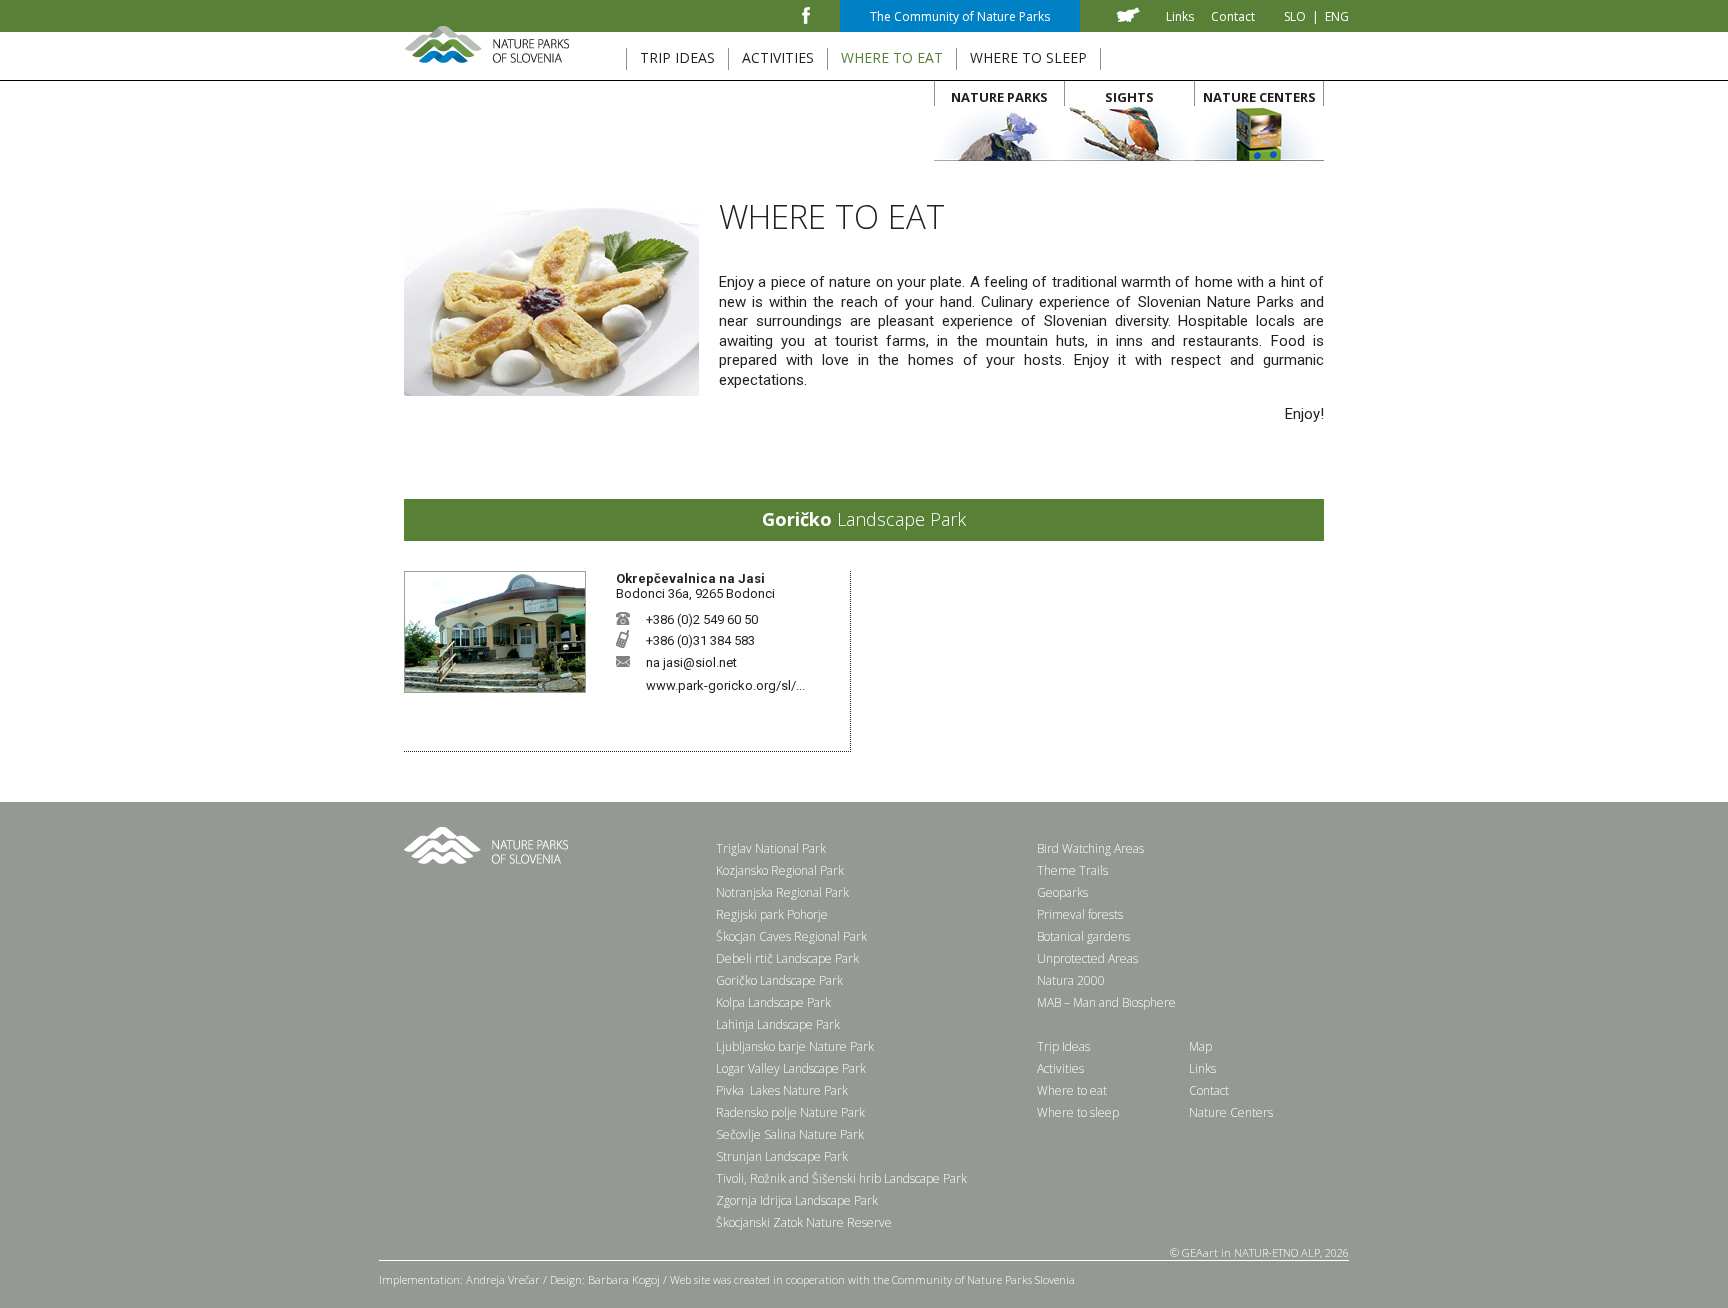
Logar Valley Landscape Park (791, 1068)
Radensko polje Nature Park (790, 1112)
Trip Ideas (1063, 1046)
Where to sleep (1078, 1112)
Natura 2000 (1071, 980)
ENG (1337, 16)
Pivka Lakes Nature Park (782, 1090)
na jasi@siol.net (691, 662)
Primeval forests (1080, 914)
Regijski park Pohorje (772, 914)
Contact (1233, 16)
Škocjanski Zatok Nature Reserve (804, 1222)
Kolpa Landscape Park (773, 1002)
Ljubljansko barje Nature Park (795, 1046)
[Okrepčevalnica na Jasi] (495, 688)
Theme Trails (1072, 870)
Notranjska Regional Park (782, 892)
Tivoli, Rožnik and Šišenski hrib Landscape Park (841, 1178)
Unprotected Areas (1087, 958)
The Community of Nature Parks (960, 16)
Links (1180, 16)
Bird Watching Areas (1090, 848)
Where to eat (1072, 1090)
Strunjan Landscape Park (782, 1156)
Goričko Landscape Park (779, 980)
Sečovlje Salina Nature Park (790, 1134)
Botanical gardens (1083, 936)
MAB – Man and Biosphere (1106, 1002)
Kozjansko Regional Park (780, 870)
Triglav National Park (771, 848)
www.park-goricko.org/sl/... (725, 685)
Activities (1060, 1068)
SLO (1295, 16)
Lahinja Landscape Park (778, 1024)
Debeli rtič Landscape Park (787, 958)
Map (1200, 1046)
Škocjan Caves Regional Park (791, 936)
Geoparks (1062, 892)
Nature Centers (1231, 1112)
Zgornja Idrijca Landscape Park (797, 1200)
